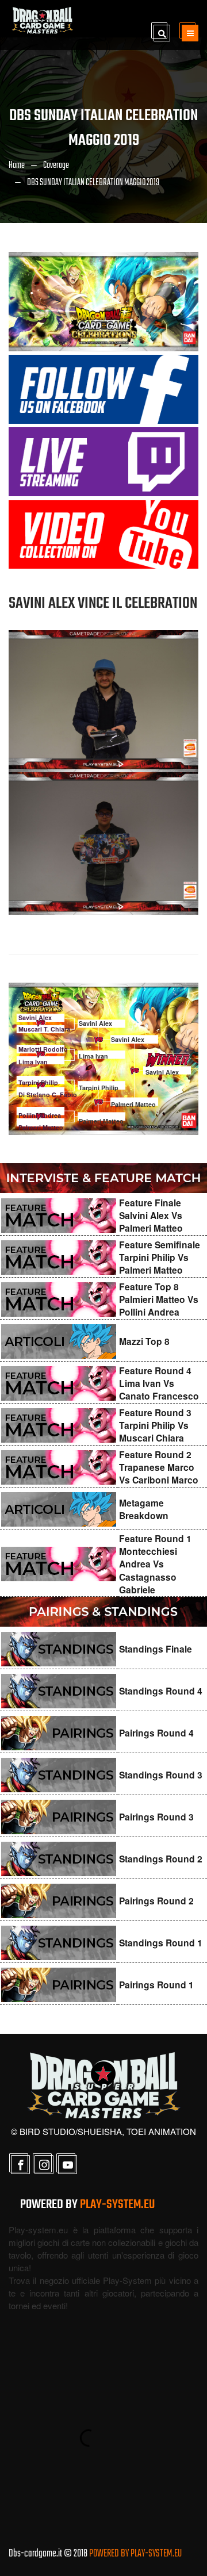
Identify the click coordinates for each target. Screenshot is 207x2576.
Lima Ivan (33, 1062)
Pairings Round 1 (156, 1985)
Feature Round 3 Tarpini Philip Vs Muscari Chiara (155, 1425)
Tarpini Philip (38, 1082)
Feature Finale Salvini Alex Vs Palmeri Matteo (151, 1216)
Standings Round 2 (161, 1859)
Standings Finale (156, 1649)
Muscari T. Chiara (44, 1029)
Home (17, 166)
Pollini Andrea (40, 1115)
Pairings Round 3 (156, 1817)
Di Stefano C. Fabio (48, 1095)
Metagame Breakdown (144, 1509)
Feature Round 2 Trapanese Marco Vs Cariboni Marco (159, 1467)
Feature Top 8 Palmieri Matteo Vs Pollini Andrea (159, 1299)
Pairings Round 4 (156, 1733)
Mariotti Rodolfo (43, 1049)
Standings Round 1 (161, 1943)
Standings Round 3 (161, 1775)
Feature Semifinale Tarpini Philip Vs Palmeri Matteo (160, 1258)
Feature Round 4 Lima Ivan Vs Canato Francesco (159, 1383)
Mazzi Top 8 (144, 1341)
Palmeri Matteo (41, 1127)
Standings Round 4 (161, 1691)
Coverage (56, 166)
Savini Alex (35, 1017)
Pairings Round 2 (156, 1901)
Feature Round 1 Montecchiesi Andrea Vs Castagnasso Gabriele (155, 1564)
